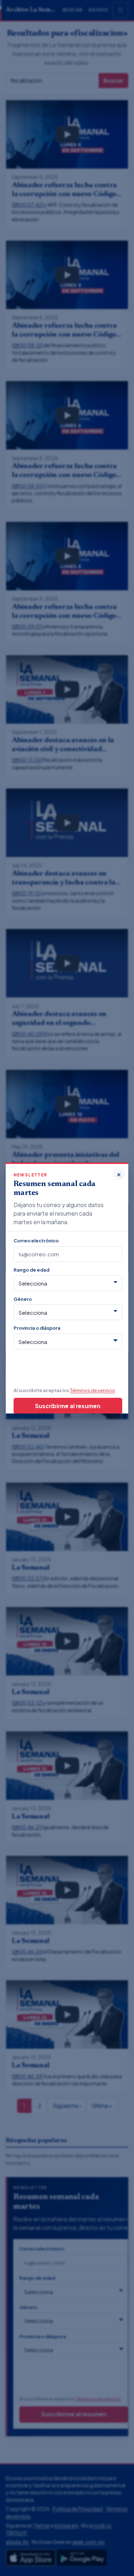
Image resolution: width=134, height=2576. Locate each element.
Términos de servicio (93, 1390)
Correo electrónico (36, 1240)
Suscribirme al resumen (68, 1406)
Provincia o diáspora (37, 1328)
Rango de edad (31, 1270)
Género (23, 1299)
